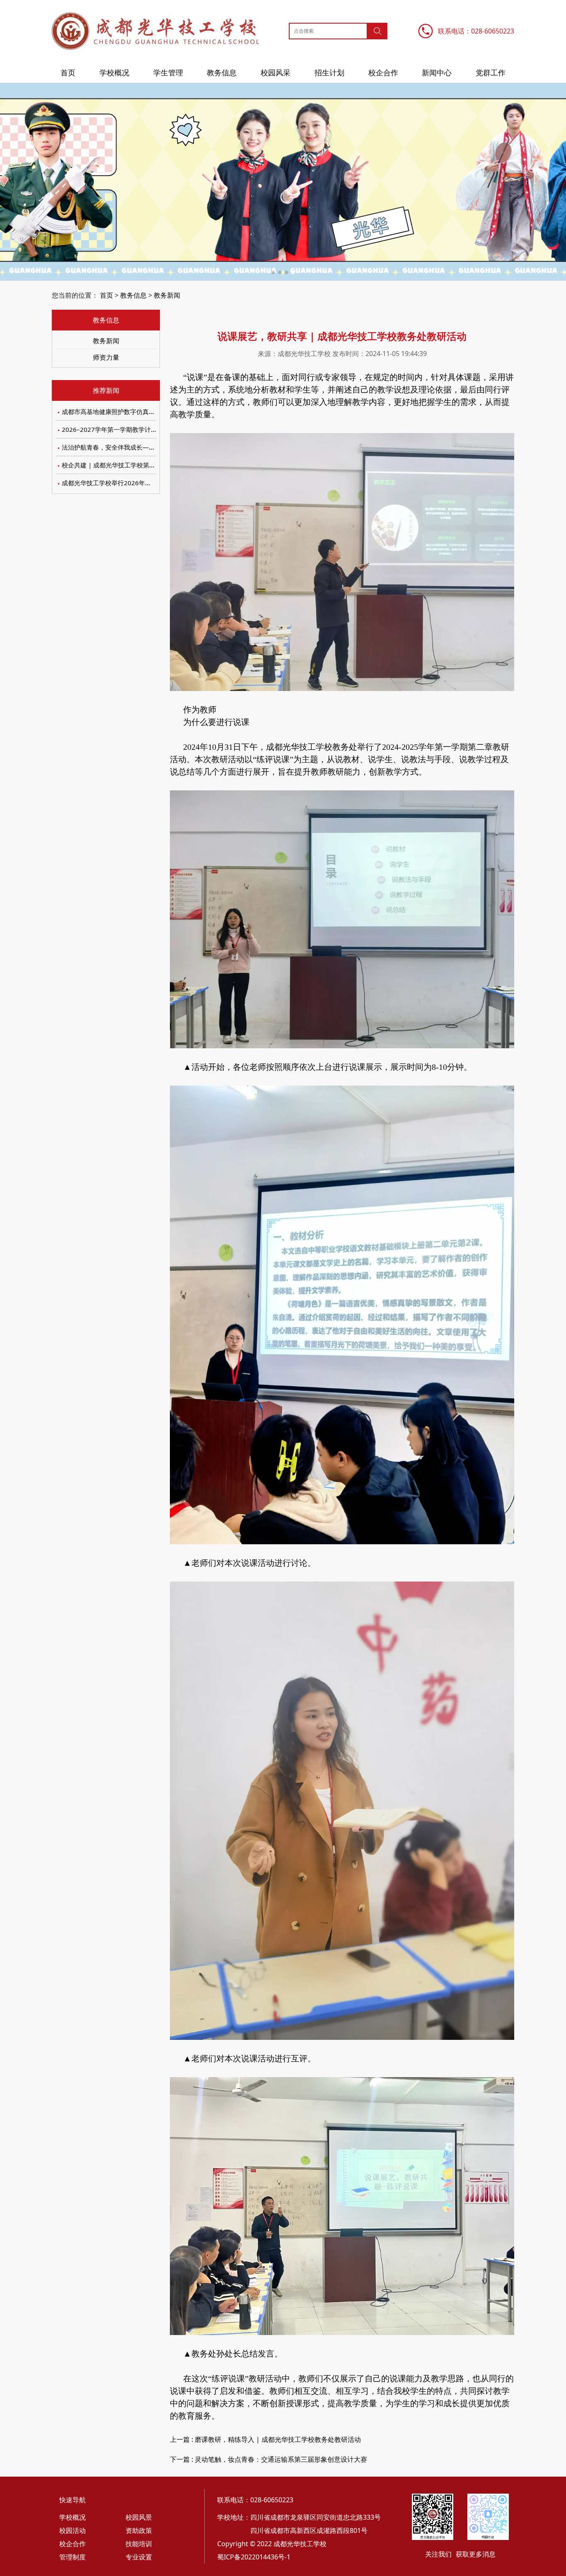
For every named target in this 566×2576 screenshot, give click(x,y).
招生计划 (329, 72)
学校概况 (114, 72)
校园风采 (276, 72)
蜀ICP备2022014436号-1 (254, 2557)
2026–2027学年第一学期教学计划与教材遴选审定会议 (137, 429)
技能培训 (139, 2544)
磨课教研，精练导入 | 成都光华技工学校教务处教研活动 (278, 2439)
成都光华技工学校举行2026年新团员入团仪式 (125, 483)
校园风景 (139, 2517)
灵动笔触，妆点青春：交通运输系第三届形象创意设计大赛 (281, 2459)
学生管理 (168, 72)
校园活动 (73, 2530)
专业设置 (139, 2557)
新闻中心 (437, 72)
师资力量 (106, 357)
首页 (68, 72)
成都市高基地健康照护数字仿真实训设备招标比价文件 (136, 412)
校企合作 (383, 72)
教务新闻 (167, 295)
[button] (273, 272)
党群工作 (491, 72)
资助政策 (139, 2530)
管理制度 (73, 2557)
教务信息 (222, 72)
